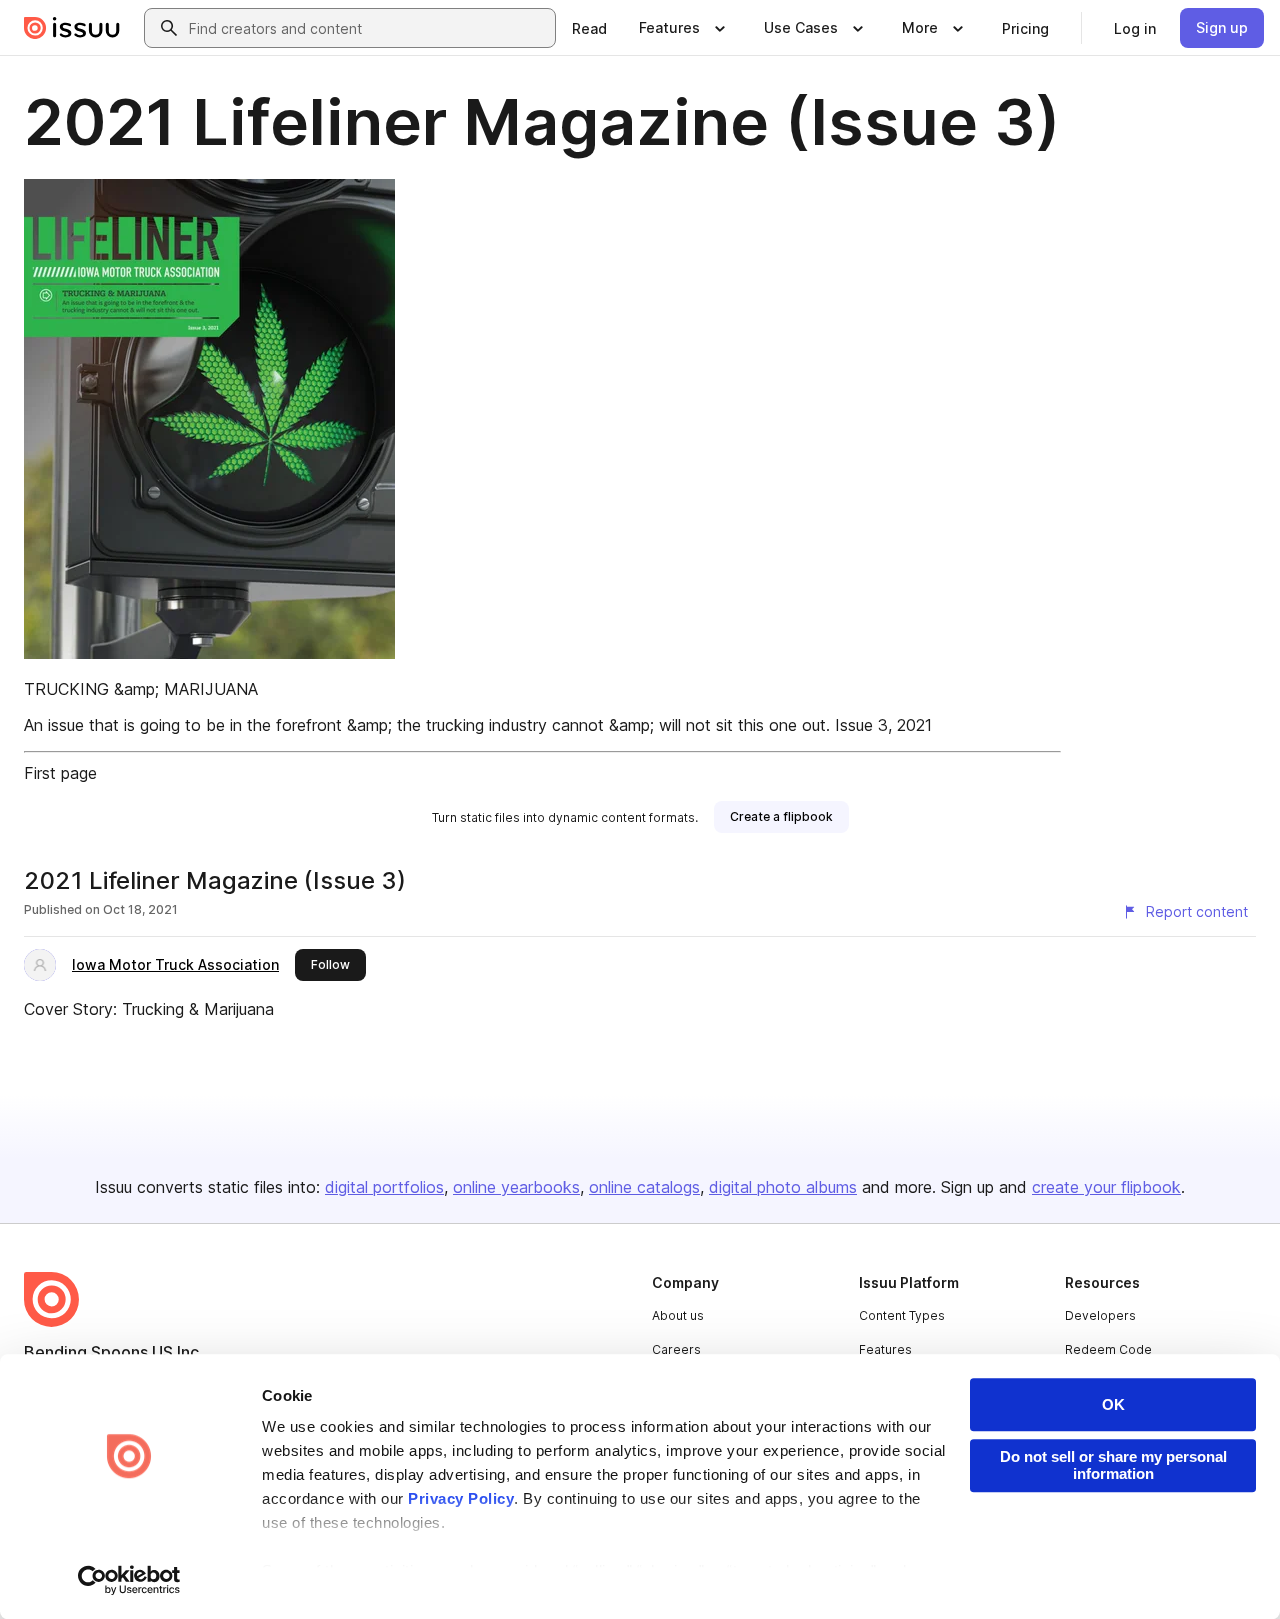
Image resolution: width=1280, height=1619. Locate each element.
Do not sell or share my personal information (1113, 1465)
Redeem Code (1108, 1349)
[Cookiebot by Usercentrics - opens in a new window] (129, 1580)
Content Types (902, 1315)
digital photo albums (783, 1187)
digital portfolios (384, 1187)
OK (1113, 1404)
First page (60, 773)
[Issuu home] (72, 28)
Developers (1100, 1315)
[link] (589, 28)
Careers (676, 1349)
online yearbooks (516, 1187)
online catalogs (644, 1187)
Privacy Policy (461, 1498)
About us (678, 1315)
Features (885, 1349)
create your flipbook (1106, 1187)
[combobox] (368, 28)
